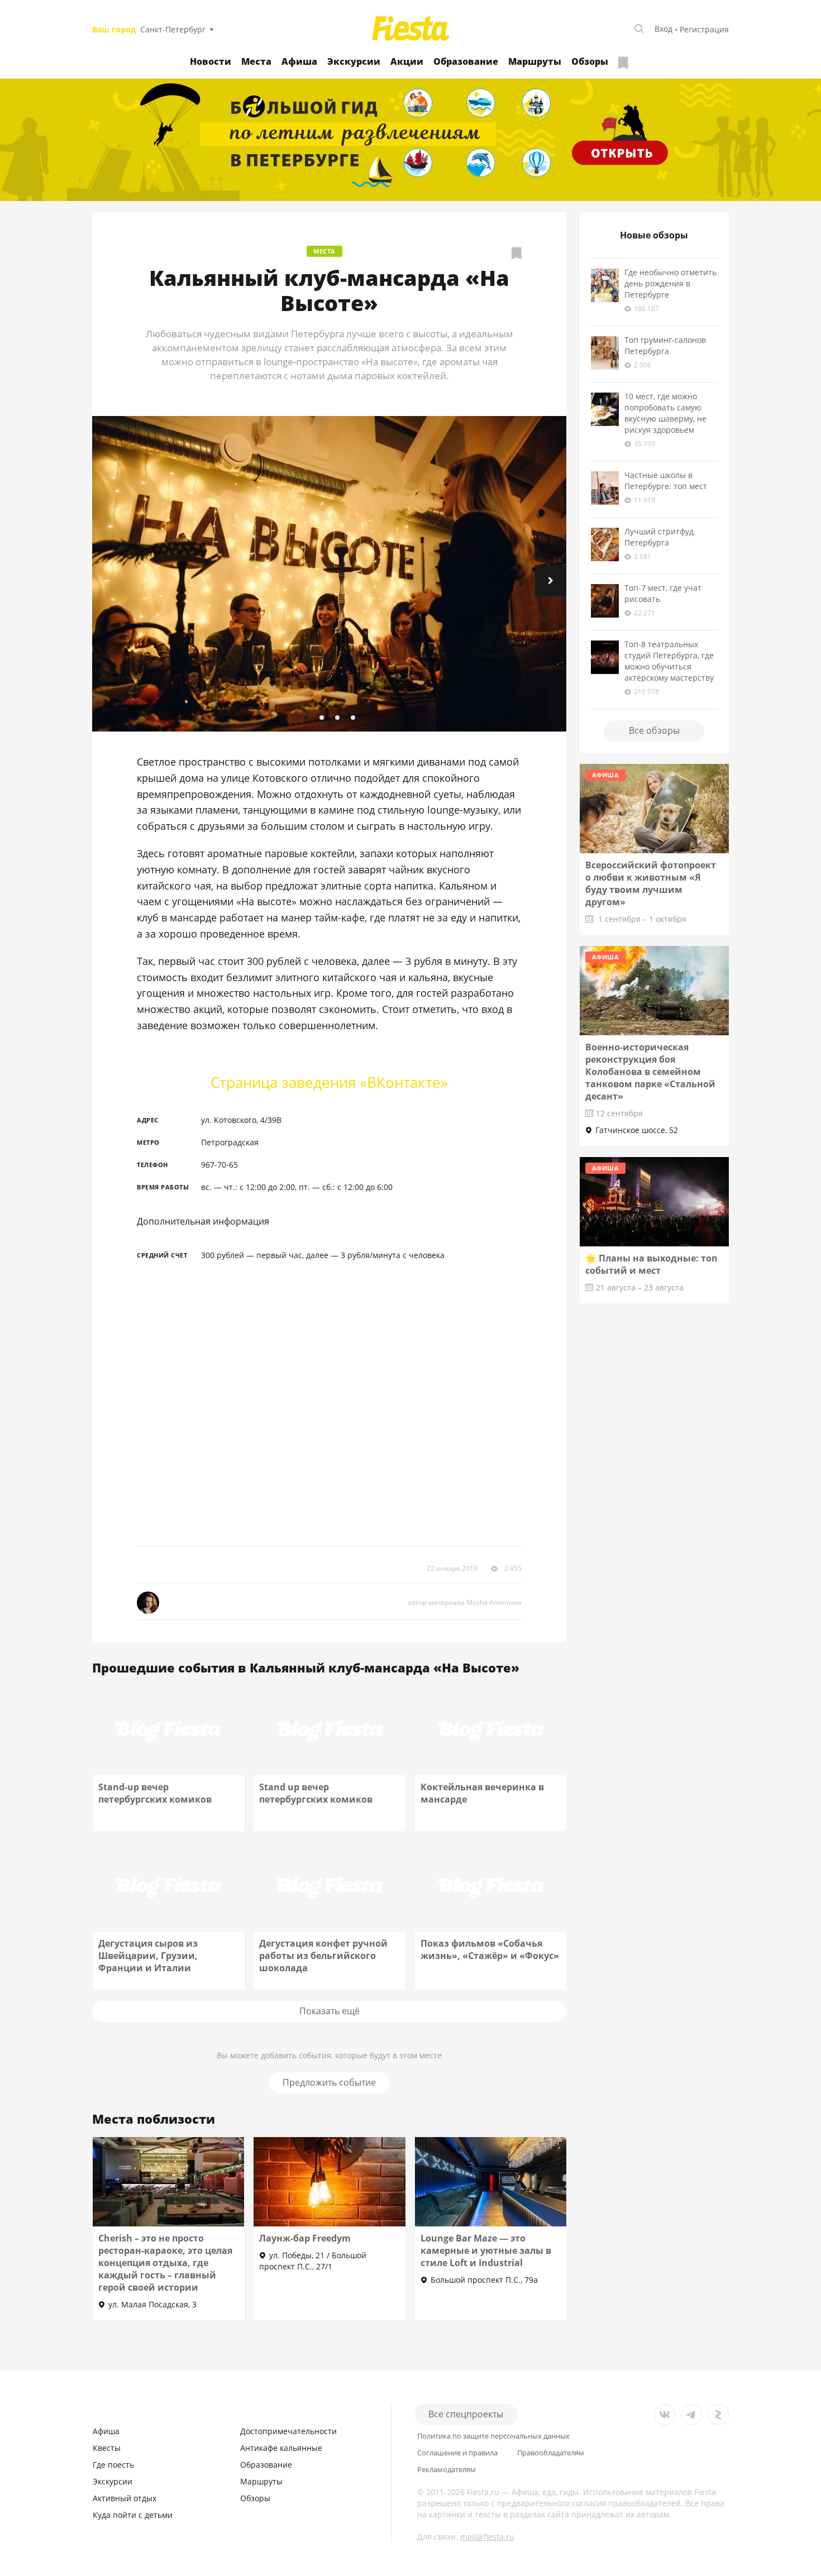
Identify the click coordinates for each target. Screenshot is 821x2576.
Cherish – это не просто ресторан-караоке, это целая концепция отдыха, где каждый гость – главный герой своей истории (165, 2263)
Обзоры (590, 61)
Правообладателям (551, 2453)
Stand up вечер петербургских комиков (316, 1793)
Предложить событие (329, 2082)
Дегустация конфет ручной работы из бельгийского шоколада (323, 1956)
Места (256, 61)
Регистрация (704, 29)
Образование (466, 61)
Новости (211, 61)
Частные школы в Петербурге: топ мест (666, 481)
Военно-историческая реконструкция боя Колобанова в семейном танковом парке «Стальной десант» (650, 1072)
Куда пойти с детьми (133, 2515)
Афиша (299, 61)
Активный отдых (125, 2498)
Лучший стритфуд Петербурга (659, 537)
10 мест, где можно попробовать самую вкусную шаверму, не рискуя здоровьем (665, 413)
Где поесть (113, 2465)
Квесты (107, 2448)
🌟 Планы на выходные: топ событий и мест (651, 1264)
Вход (664, 29)
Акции (407, 61)
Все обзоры (654, 730)
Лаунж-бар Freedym (305, 2238)
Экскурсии (354, 61)
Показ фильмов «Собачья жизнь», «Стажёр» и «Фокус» (490, 1949)
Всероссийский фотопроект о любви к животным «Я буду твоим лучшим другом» (651, 883)
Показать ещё (330, 2011)
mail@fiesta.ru (487, 2537)
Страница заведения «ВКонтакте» (329, 1082)
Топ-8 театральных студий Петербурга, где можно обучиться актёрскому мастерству (669, 661)
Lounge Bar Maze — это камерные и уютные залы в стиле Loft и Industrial (486, 2250)
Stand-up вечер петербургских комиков (155, 1793)
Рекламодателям (447, 2470)
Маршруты (535, 61)
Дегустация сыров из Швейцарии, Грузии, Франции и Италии (148, 1956)
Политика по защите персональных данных (493, 2436)
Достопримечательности (288, 2431)
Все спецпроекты (466, 2414)
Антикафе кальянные (281, 2448)
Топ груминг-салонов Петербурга (665, 345)
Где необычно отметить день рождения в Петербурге (670, 283)
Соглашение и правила (457, 2453)
